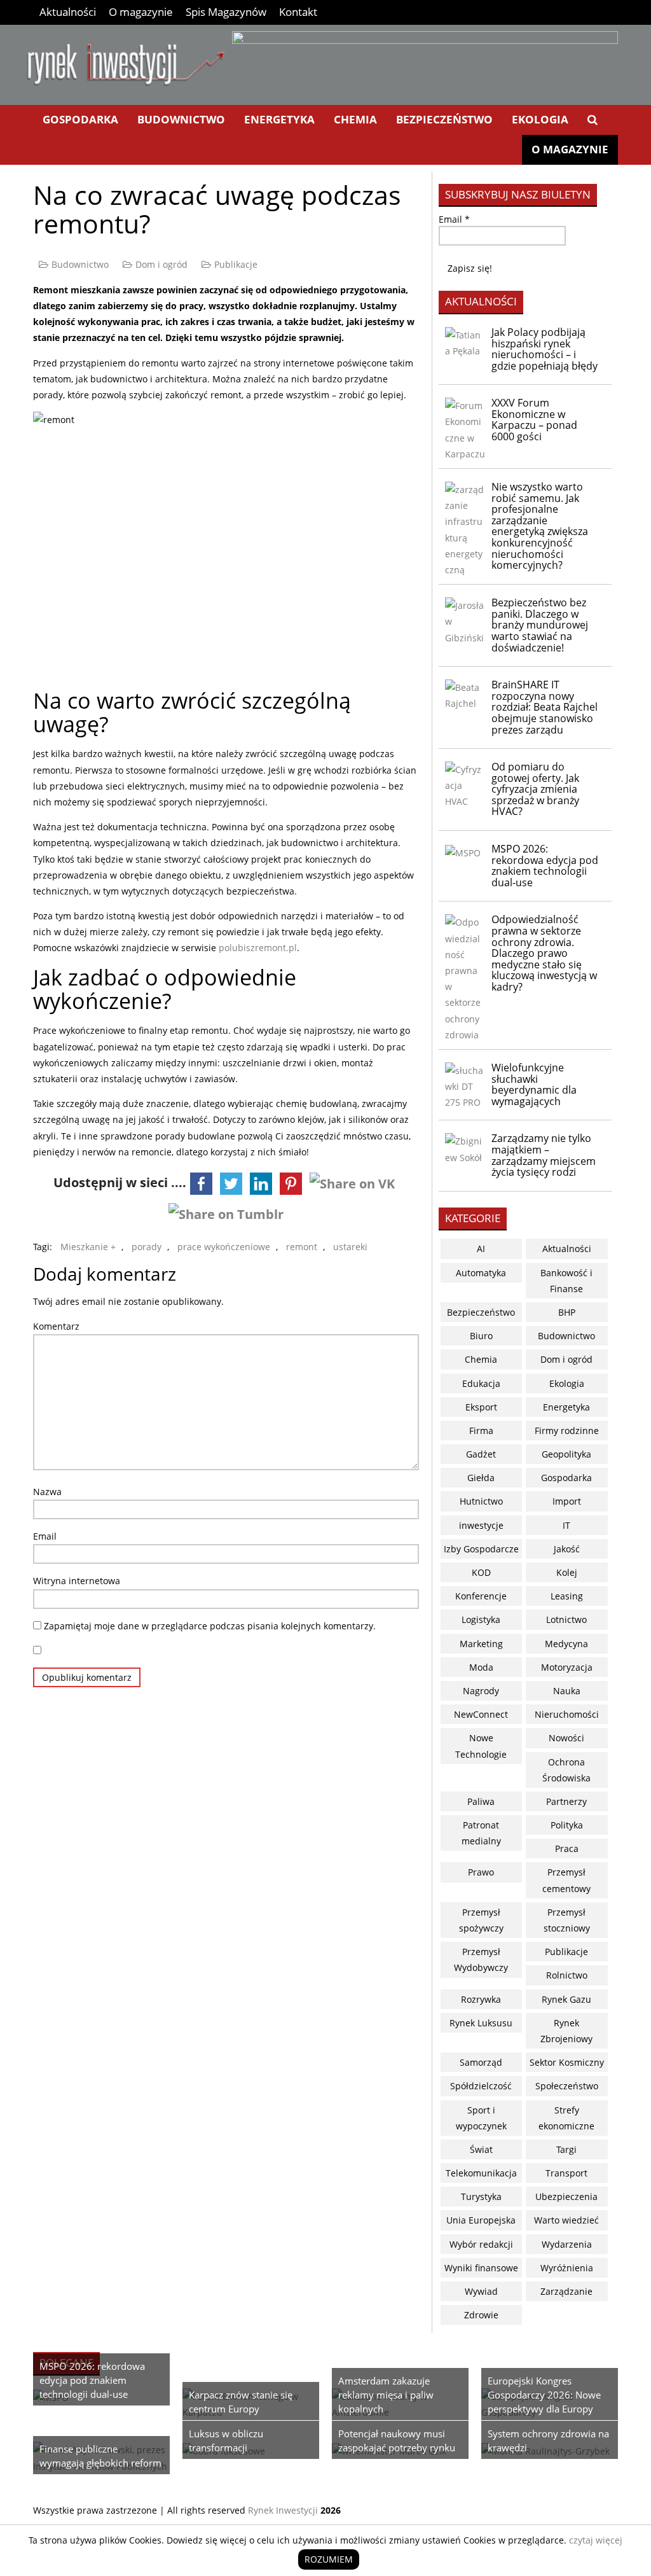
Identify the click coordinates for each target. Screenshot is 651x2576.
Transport (566, 2173)
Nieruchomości (567, 1714)
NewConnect (481, 1714)
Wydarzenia (567, 2244)
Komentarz (56, 1326)
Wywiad (481, 2291)
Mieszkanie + (88, 1247)
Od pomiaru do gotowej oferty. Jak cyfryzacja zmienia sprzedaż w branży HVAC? (535, 789)
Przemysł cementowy (566, 1880)
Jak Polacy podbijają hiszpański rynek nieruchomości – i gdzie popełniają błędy (545, 349)
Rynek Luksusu (481, 2023)
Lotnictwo (566, 1619)
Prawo (481, 1872)
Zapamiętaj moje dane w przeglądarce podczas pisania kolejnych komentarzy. (210, 1626)
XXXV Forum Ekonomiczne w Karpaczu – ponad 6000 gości (534, 420)
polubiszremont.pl (258, 948)
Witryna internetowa (77, 1581)
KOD (481, 1572)
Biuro (481, 1336)
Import (567, 1501)
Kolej (567, 1572)
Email (45, 1536)
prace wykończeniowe (224, 1247)
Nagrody (481, 1691)
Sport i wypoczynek (481, 2118)
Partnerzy (566, 1801)
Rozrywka (481, 1999)
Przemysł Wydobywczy (481, 1960)
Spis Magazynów (226, 12)
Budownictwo (181, 119)
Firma (481, 1431)
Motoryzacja (567, 1667)
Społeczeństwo (567, 2086)
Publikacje (236, 264)
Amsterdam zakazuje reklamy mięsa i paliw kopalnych (386, 2395)
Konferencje (481, 1596)
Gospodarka (80, 119)
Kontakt (298, 12)
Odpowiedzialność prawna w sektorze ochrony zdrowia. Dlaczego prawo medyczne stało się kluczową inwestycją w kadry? (544, 953)
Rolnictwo (567, 1975)
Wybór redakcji (481, 2244)
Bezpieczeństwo (444, 119)
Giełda (481, 1478)
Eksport (481, 1407)
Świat (481, 2149)
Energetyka (279, 119)
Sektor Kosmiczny (567, 2062)
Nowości (566, 1738)
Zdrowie (481, 2315)
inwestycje (481, 1525)
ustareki (350, 1247)
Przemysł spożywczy (481, 1920)
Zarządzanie (566, 2291)
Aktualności (68, 12)
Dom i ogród (161, 264)
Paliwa (481, 1801)
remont (302, 1247)
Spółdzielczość (481, 2086)
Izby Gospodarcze (481, 1549)
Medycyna (566, 1644)
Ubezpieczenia (566, 2197)
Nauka (567, 1691)
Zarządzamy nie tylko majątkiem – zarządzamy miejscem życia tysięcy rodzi (544, 1155)
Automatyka (481, 1273)
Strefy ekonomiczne (566, 2118)
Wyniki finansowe (481, 2268)
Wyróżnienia (567, 2268)
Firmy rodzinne (567, 1431)
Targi (566, 2149)
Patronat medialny (481, 1833)
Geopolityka (566, 1454)
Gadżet (481, 1454)
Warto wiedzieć (566, 2220)
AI (481, 1249)
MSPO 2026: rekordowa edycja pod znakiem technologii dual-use (545, 866)
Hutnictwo (481, 1501)
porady (147, 1247)
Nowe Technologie (481, 1746)
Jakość (567, 1549)
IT (566, 1525)
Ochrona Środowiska (566, 1770)
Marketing (481, 1644)
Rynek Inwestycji (283, 2510)
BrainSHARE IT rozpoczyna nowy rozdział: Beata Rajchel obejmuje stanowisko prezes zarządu (545, 707)
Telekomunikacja (481, 2173)
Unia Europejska (481, 2220)
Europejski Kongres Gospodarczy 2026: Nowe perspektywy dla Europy (544, 2395)
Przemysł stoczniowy (567, 1920)
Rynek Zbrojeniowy (566, 2031)
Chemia (355, 119)
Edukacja (481, 1383)
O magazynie (141, 12)
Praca (567, 1848)
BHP (567, 1312)
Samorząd (481, 2062)
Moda (481, 1667)
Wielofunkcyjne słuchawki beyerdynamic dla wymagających (534, 1084)
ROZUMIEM (329, 2559)
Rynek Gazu (566, 1999)
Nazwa (47, 1492)
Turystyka (481, 2197)
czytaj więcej (596, 2540)
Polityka (567, 1825)
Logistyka (481, 1619)
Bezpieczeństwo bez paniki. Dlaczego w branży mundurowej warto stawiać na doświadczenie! (540, 625)
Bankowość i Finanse (566, 1281)
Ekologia (540, 119)
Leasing (567, 1596)
